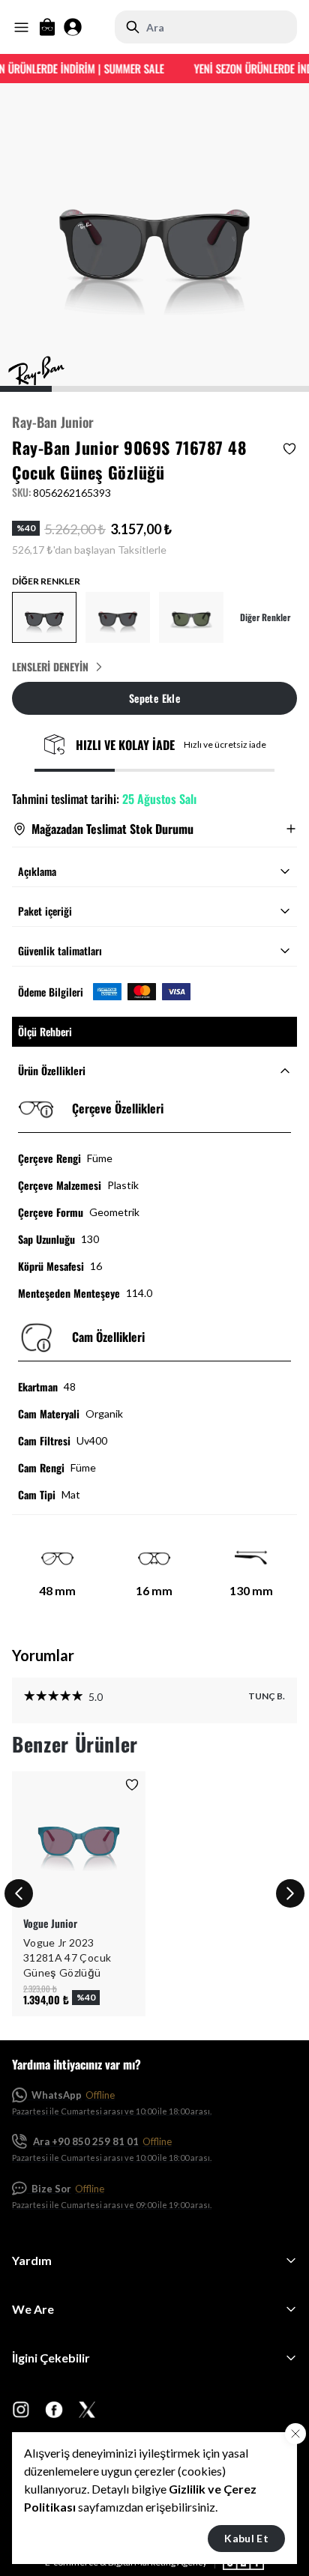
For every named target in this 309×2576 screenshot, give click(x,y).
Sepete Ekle (154, 698)
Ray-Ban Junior (53, 422)
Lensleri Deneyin (50, 667)
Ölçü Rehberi (45, 1031)
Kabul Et (246, 2538)
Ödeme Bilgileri (51, 992)
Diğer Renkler (265, 617)
